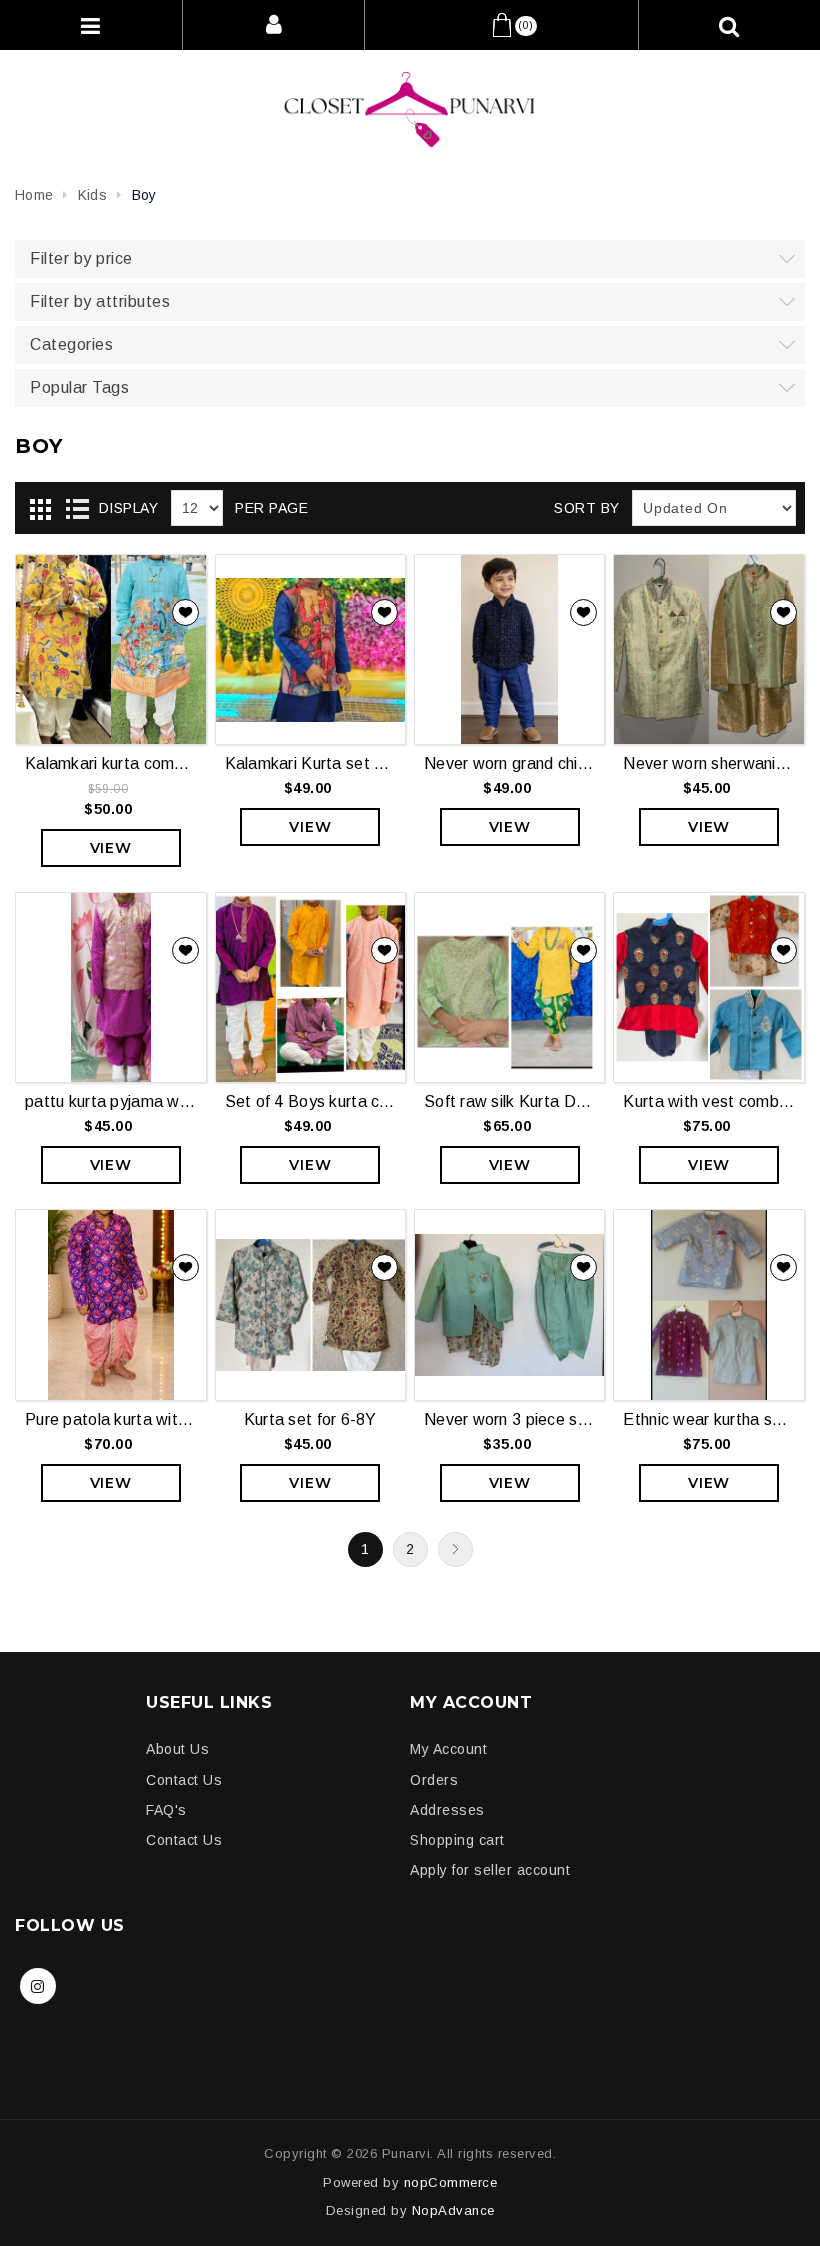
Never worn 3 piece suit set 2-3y (509, 1419)
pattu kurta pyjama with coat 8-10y (110, 1101)
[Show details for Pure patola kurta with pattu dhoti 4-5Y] (110, 1304)
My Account (448, 1749)
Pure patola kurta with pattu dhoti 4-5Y (110, 1419)
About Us (177, 1749)
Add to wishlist (185, 612)
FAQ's (166, 1810)
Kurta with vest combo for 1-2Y (708, 1101)
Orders (434, 1780)
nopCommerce (451, 2182)
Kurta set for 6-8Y (310, 1419)
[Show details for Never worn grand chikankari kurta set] (509, 649)
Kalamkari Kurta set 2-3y (310, 763)
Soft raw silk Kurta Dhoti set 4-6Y (509, 1101)
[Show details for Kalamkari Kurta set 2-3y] (310, 649)
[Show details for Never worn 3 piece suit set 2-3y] (509, 1304)
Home (34, 195)
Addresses (447, 1810)
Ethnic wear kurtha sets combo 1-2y (708, 1419)
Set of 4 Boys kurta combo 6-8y (310, 1101)
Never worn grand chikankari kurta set (509, 763)
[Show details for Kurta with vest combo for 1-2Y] (708, 987)
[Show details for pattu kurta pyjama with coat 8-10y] (110, 987)
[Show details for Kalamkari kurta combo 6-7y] (110, 649)
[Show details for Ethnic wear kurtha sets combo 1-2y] (708, 1304)
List (77, 509)
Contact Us (184, 1780)
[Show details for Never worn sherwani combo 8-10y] (708, 649)
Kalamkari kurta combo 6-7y (110, 763)
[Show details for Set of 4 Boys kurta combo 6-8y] (310, 987)
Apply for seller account (490, 1870)
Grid (40, 509)
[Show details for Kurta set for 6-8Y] (310, 1304)
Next (455, 1549)
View (111, 848)
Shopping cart (457, 1840)
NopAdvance (453, 2210)
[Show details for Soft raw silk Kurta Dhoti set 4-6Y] (509, 987)
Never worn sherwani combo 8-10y (708, 763)
